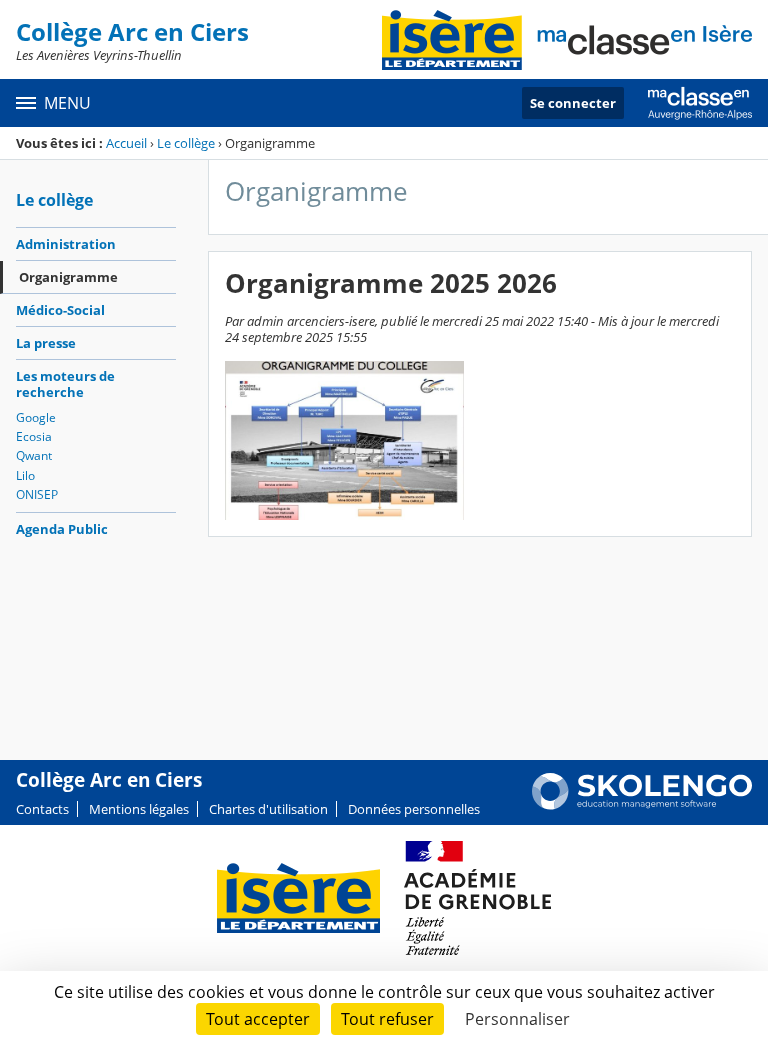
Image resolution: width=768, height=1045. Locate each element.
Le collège (186, 143)
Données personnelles (414, 809)
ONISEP (37, 494)
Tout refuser (387, 1019)
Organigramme (68, 277)
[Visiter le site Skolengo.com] (642, 805)
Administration (66, 244)
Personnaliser (517, 1019)
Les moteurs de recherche (65, 384)
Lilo (25, 475)
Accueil (126, 143)
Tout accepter (258, 1019)
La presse (46, 343)
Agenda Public (62, 529)
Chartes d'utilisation (268, 809)
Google (36, 417)
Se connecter (573, 103)
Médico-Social (60, 310)
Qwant (34, 455)
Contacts (42, 809)
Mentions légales (139, 809)
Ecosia (34, 436)
